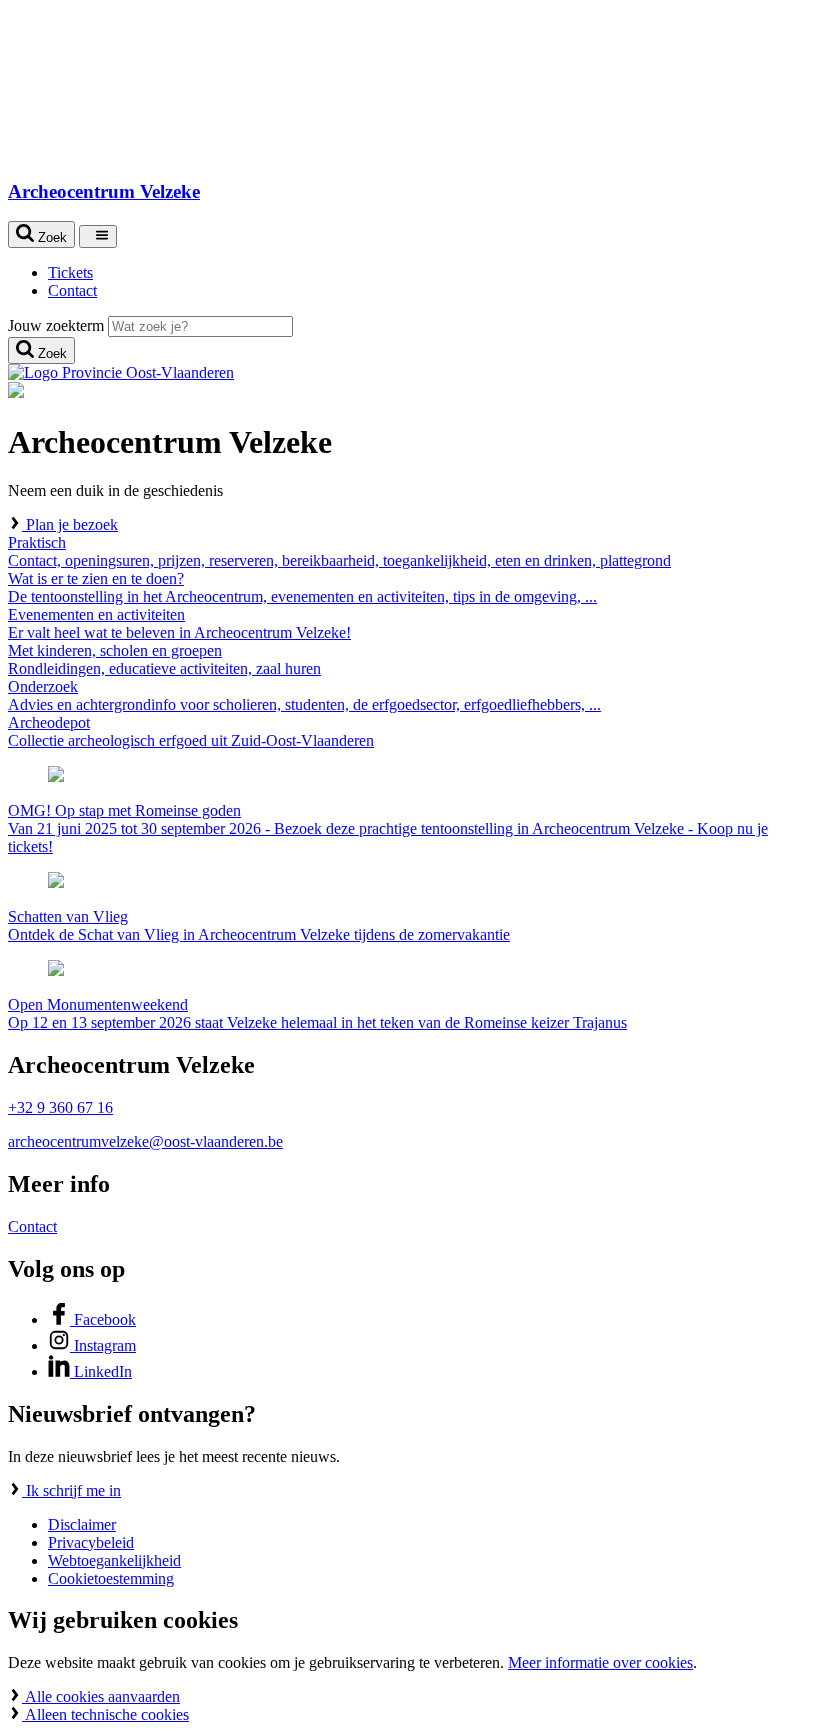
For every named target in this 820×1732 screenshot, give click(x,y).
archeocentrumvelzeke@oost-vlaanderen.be (145, 1141)
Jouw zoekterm (56, 325)
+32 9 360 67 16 (60, 1107)
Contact (32, 1226)
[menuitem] (430, 273)
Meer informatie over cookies (600, 1662)
